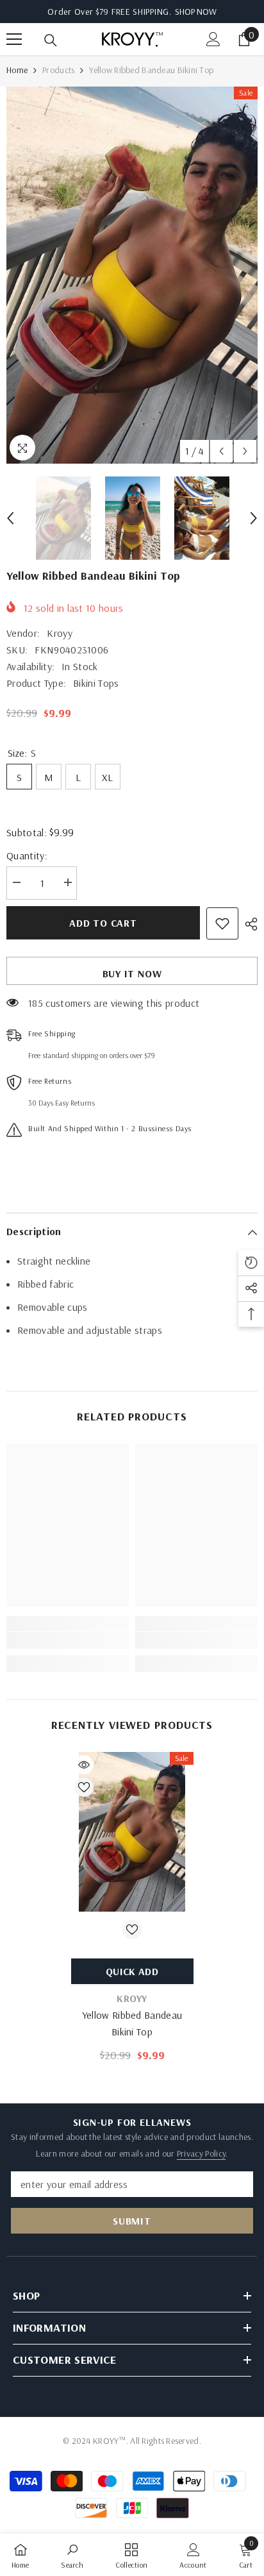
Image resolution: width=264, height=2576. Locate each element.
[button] (221, 451)
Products (58, 70)
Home (17, 70)
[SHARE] (248, 924)
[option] (132, 275)
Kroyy (60, 633)
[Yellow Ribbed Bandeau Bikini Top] (132, 1831)
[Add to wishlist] (222, 923)
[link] (68, 1640)
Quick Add (132, 1971)
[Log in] (213, 39)
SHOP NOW (196, 12)
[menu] (14, 39)
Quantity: (27, 855)
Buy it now (132, 973)
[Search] (51, 40)
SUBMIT (132, 2221)
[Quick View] (84, 1765)
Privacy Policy (201, 2153)
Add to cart (103, 923)
